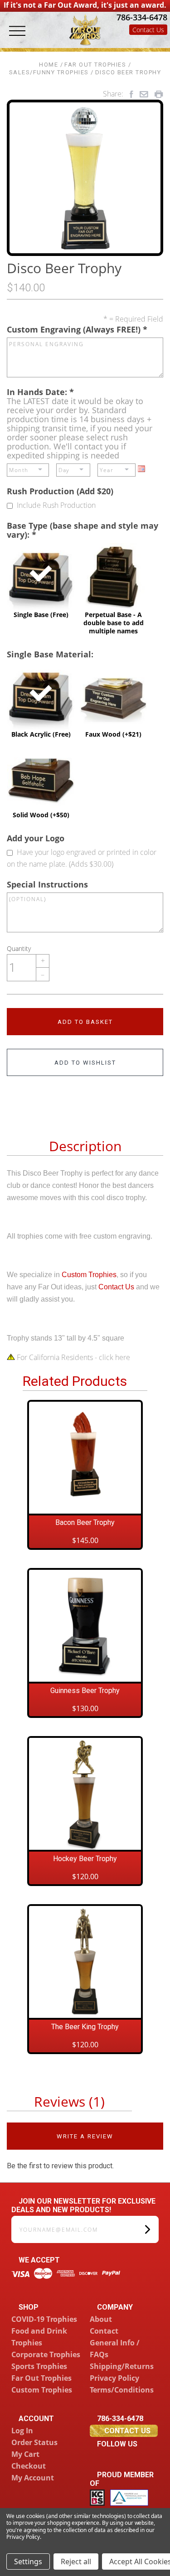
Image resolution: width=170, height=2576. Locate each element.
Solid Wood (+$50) (41, 781)
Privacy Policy (114, 2378)
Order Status (34, 2442)
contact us (126, 2431)
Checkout (29, 2466)
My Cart (25, 2454)
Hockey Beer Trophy (85, 1859)
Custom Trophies (89, 1275)
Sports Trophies (39, 2366)
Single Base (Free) (41, 581)
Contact (104, 2331)
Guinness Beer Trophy (85, 1691)
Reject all (76, 2562)
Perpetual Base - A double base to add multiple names (114, 589)
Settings (28, 2562)
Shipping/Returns (122, 2366)
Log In (22, 2431)
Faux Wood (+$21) (113, 700)
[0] (159, 42)
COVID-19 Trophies (44, 2319)
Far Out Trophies (41, 2378)
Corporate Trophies (46, 2354)
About (101, 2319)
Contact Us (148, 30)
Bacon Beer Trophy (85, 1522)
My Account (33, 2478)
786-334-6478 (141, 17)
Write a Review (85, 2136)
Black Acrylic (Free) (41, 700)
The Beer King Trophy (85, 2027)
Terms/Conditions (122, 2390)
